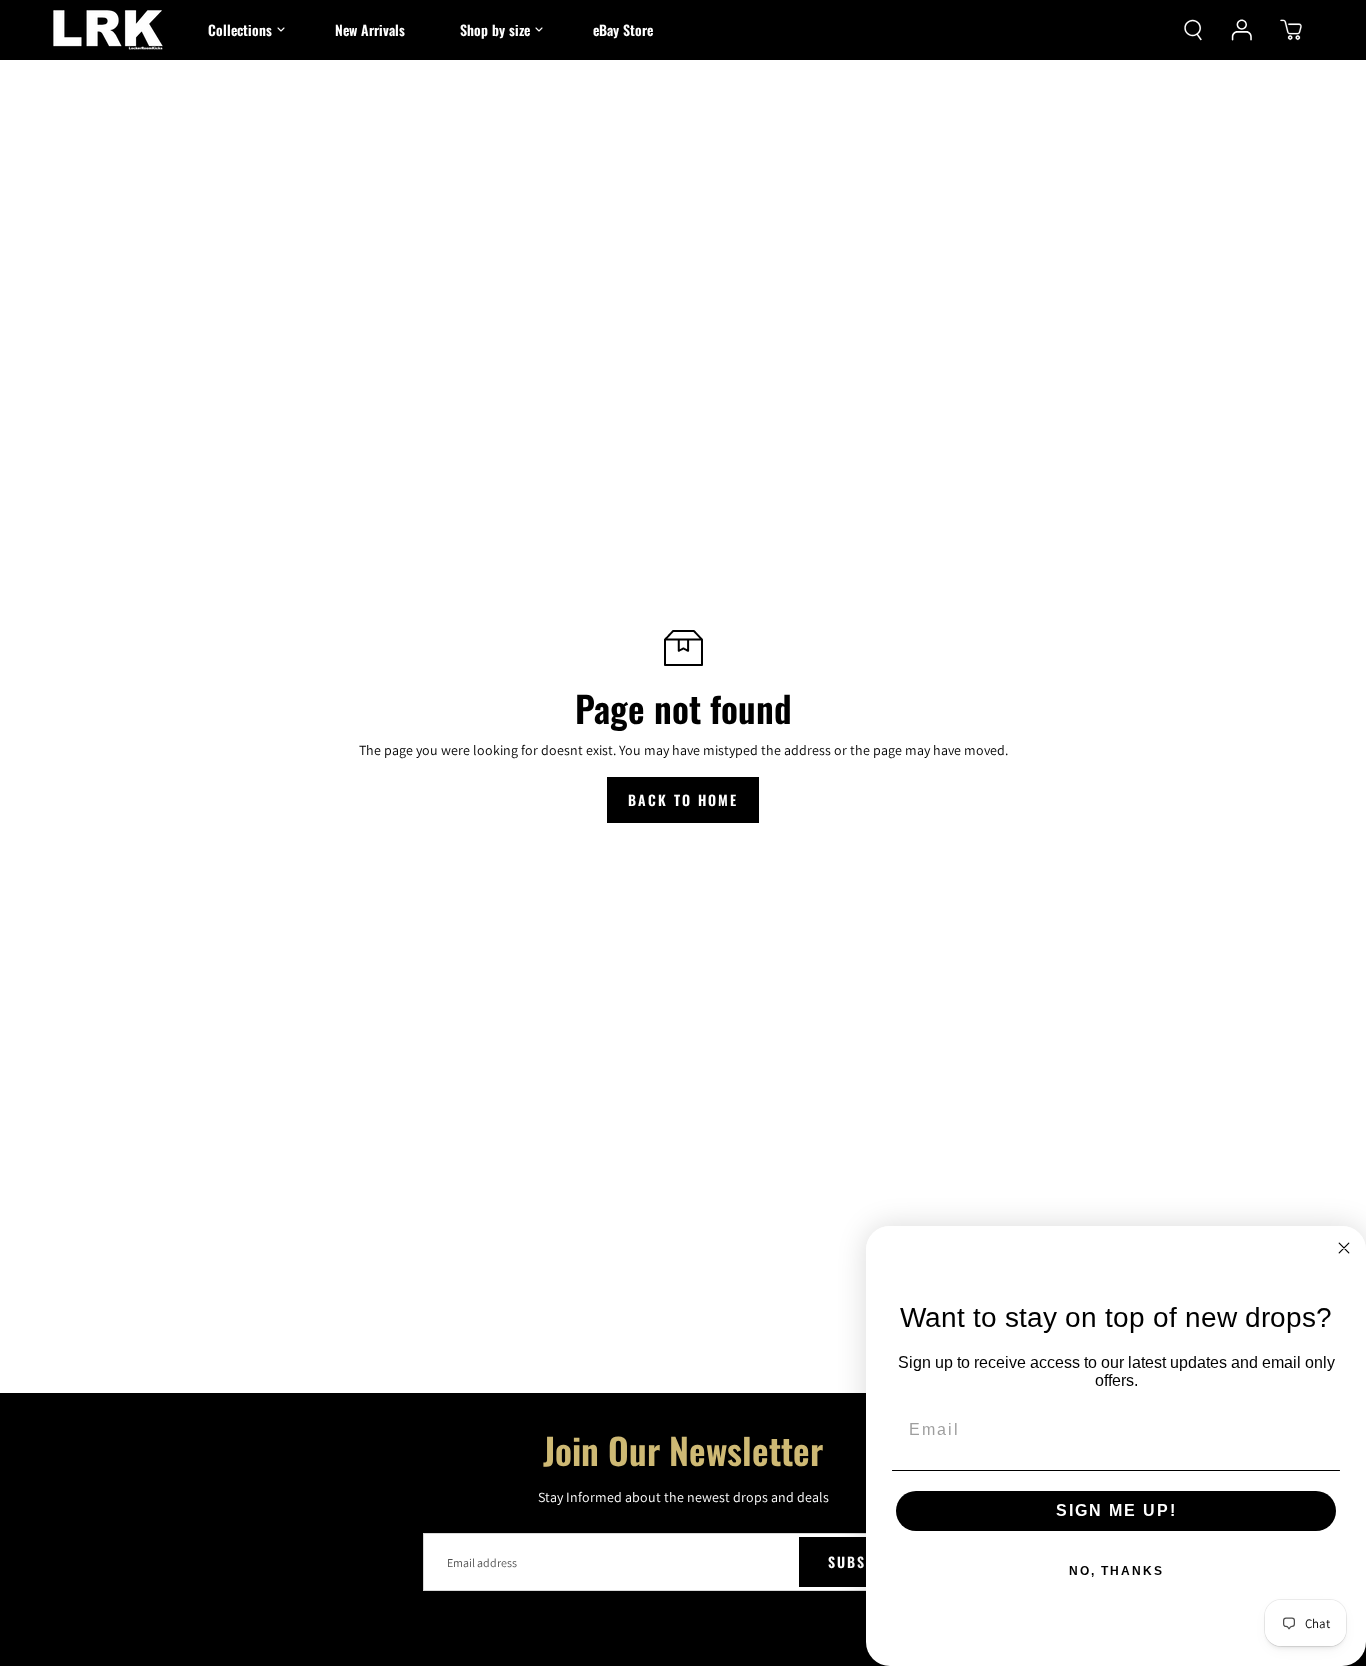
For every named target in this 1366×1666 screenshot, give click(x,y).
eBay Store (623, 29)
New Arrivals (370, 29)
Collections (240, 29)
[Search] (1193, 30)
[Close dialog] (1344, 1248)
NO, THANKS (1116, 1571)
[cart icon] (1291, 30)
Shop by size (495, 29)
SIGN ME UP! (1116, 1510)
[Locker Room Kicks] (108, 30)
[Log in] (1242, 30)
